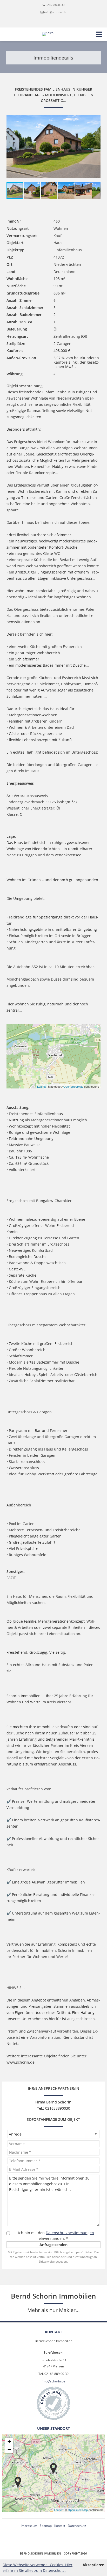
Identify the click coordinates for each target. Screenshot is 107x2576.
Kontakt (60, 2526)
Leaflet (41, 1086)
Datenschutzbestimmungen (70, 2233)
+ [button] (9, 2441)
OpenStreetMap (73, 1086)
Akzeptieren (93, 2565)
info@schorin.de (55, 12)
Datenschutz (77, 2526)
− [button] (9, 2449)
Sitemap (46, 2526)
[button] (96, 146)
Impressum (29, 2526)
